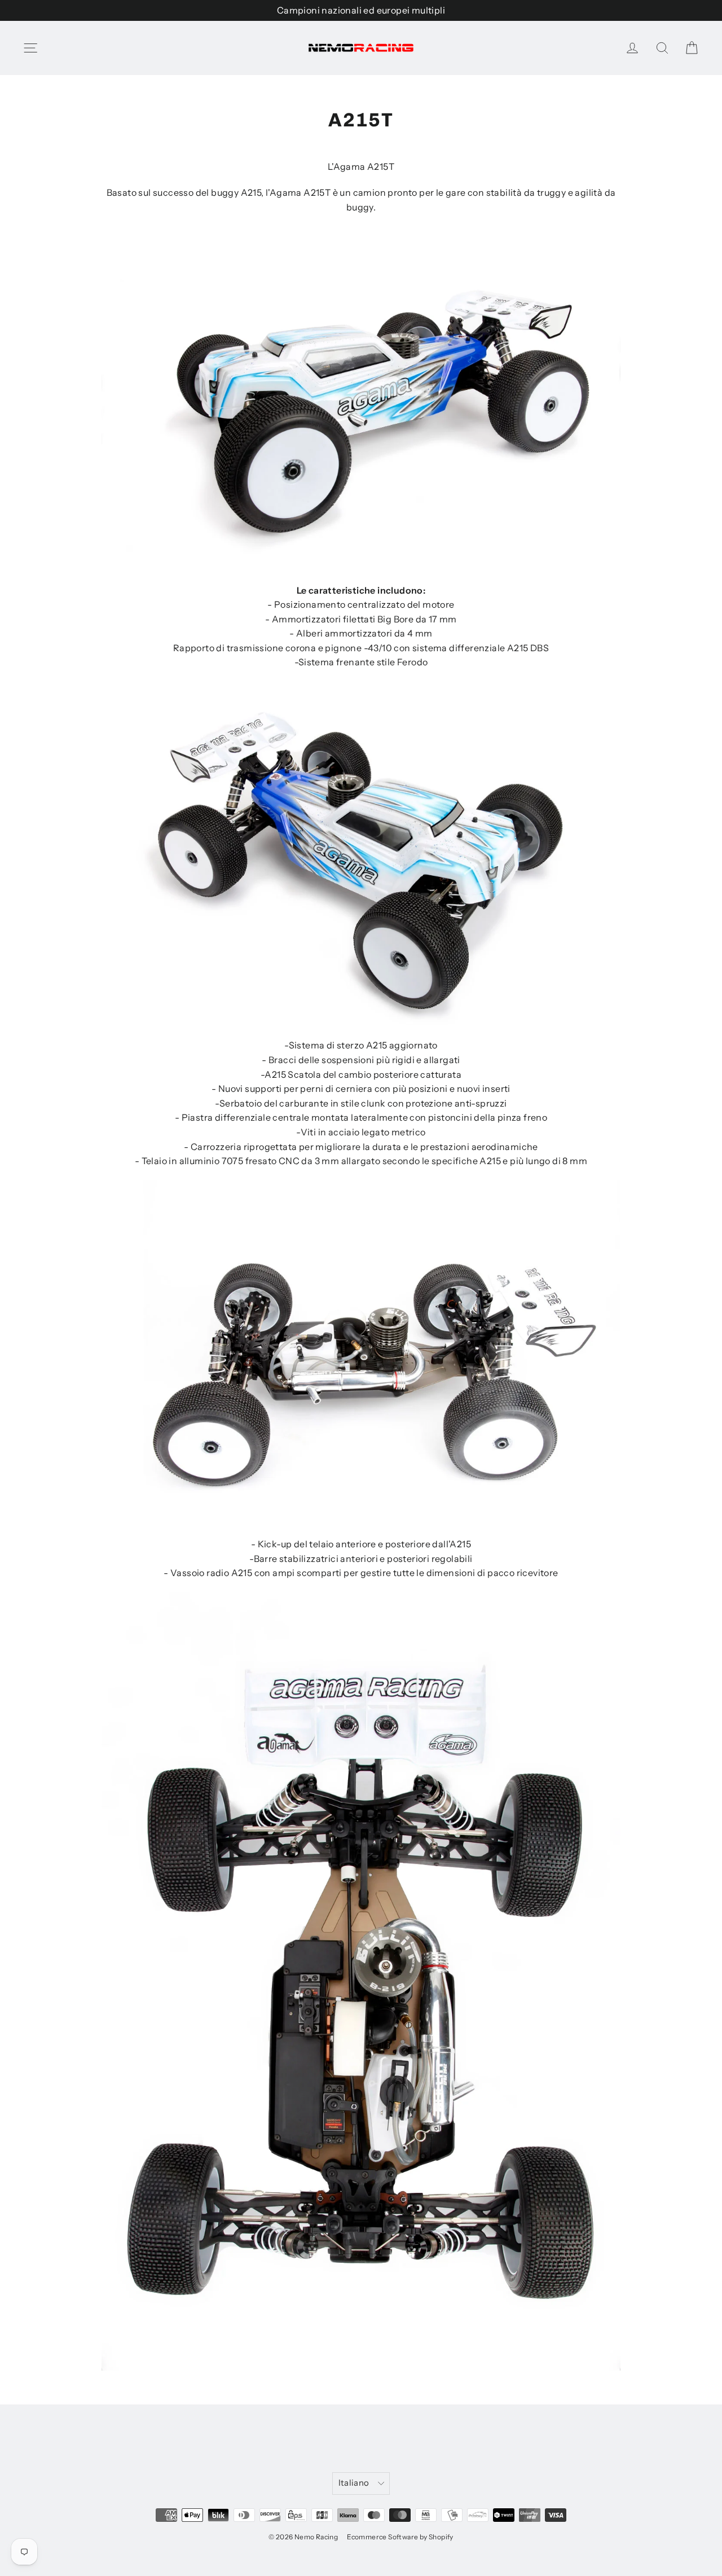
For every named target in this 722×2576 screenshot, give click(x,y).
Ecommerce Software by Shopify (400, 2537)
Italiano (354, 2483)
